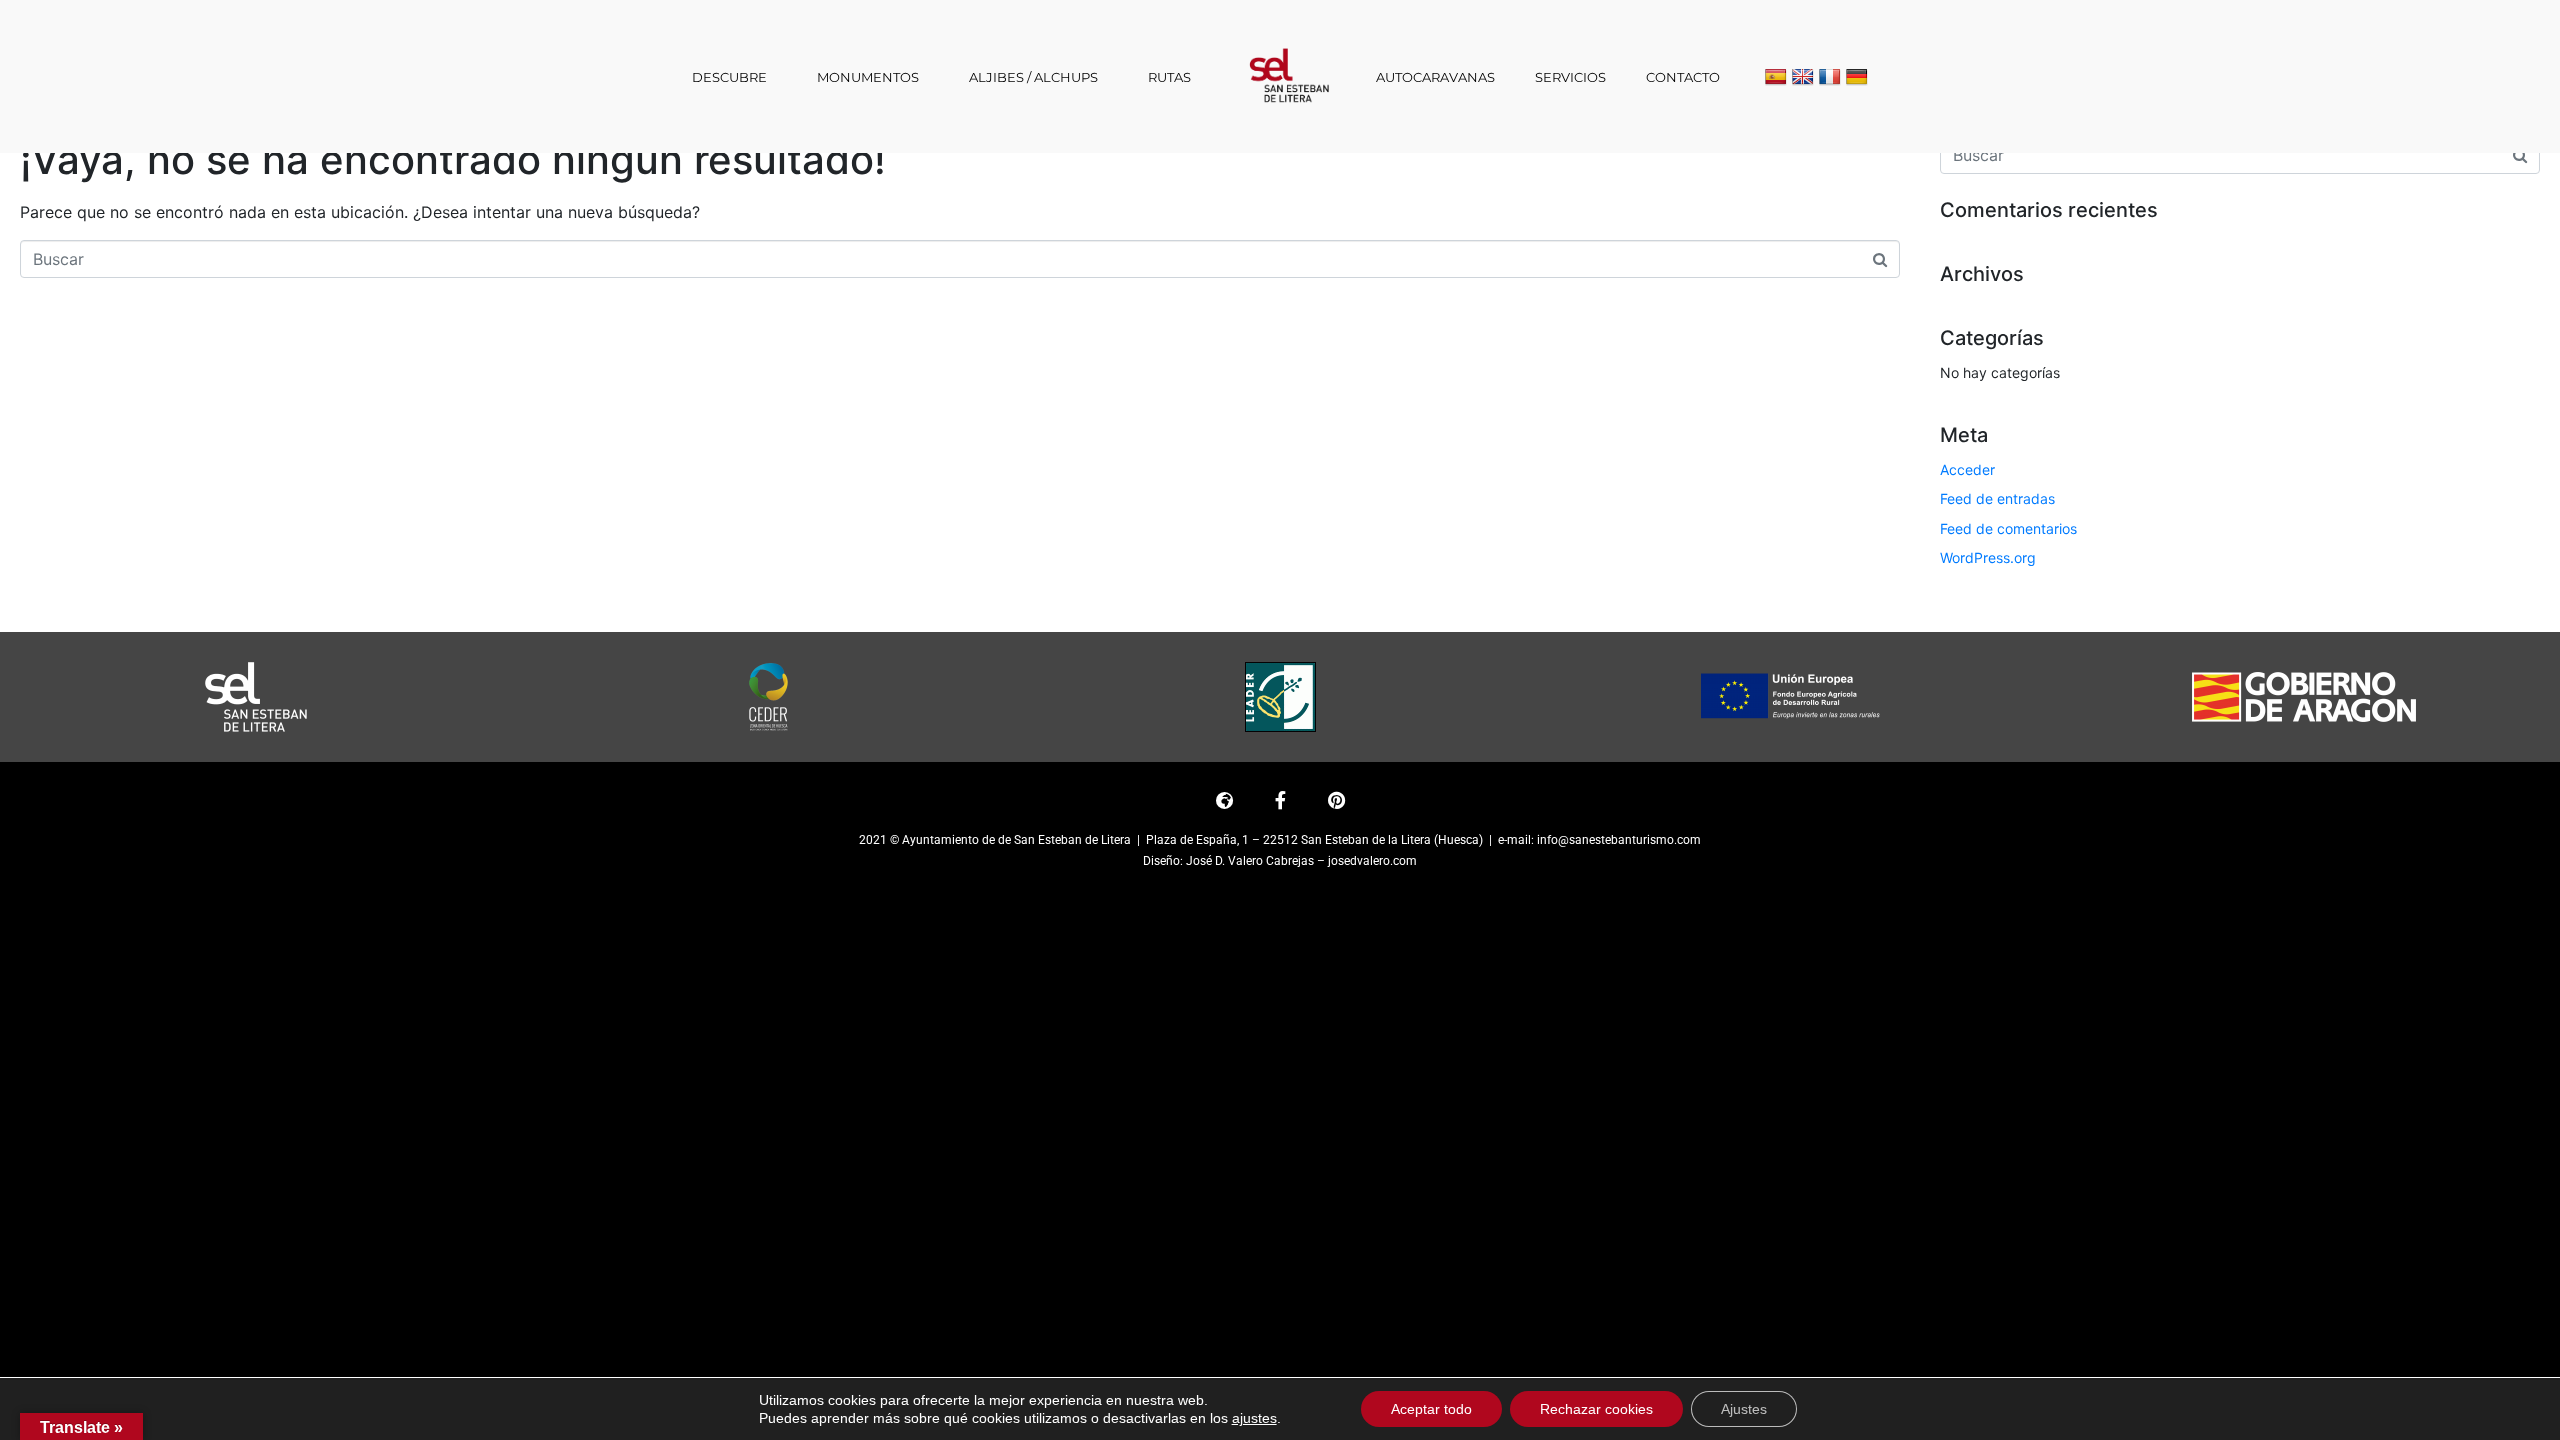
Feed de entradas (1997, 498)
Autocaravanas (1435, 77)
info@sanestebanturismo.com (1619, 840)
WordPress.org (1988, 557)
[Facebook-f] (1280, 800)
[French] (1830, 77)
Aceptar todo (1431, 1409)
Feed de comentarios (2008, 528)
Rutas (1169, 77)
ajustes (1254, 1418)
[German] (1857, 77)
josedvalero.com (1372, 861)
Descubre (729, 77)
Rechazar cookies (1596, 1409)
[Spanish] (1776, 77)
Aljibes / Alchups (1033, 77)
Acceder (1967, 469)
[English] (1803, 77)
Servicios (1570, 77)
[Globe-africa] (1224, 800)
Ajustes (1744, 1409)
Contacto (1683, 77)
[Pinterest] (1336, 800)
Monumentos (868, 77)
